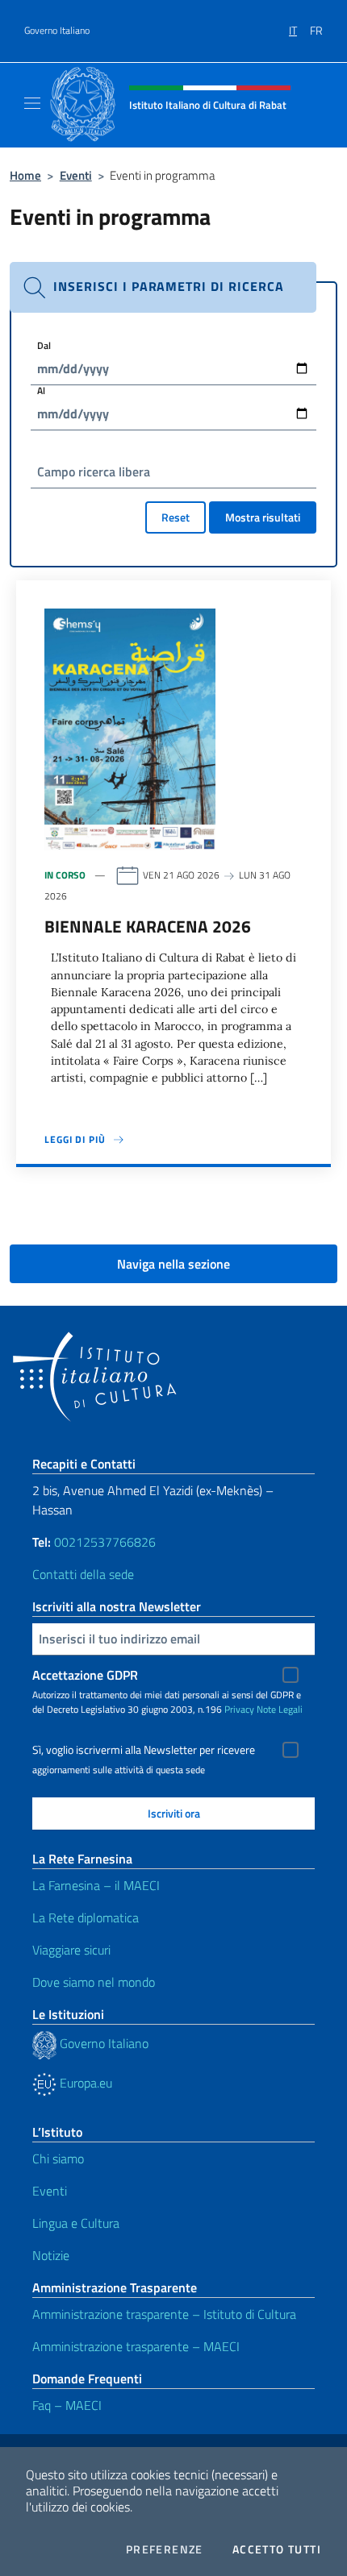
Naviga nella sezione (173, 1264)
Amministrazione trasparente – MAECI (136, 2346)
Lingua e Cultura (76, 2223)
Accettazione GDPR (85, 1675)
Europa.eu (84, 2083)
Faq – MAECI (67, 2405)
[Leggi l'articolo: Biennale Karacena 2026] (130, 728)
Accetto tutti (277, 2549)
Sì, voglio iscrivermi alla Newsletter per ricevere (144, 1750)
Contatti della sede (83, 1574)
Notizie (51, 2255)
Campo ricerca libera (94, 472)
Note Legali (280, 1709)
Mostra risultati (263, 517)
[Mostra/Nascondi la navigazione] (32, 103)
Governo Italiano (57, 31)
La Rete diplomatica (86, 1917)
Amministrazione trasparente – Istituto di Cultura (164, 2314)
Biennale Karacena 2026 (148, 926)
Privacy (239, 1709)
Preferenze (165, 2549)
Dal (44, 345)
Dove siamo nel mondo (94, 1982)
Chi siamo (58, 2158)
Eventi (76, 175)
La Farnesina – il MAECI (96, 1885)
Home (25, 175)
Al (41, 391)
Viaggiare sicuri (71, 1950)
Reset (176, 517)
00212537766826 (105, 1542)
